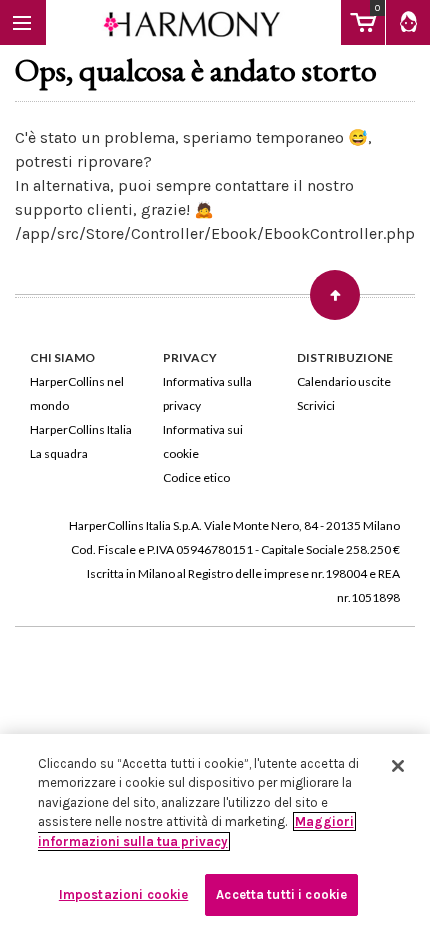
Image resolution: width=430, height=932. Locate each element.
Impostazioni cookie (123, 894)
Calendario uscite (344, 381)
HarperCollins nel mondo (77, 393)
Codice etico (196, 477)
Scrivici (316, 405)
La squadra (59, 453)
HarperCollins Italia (81, 429)
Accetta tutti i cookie (281, 894)
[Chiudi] (398, 766)
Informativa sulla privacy (207, 393)
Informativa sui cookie (203, 441)
